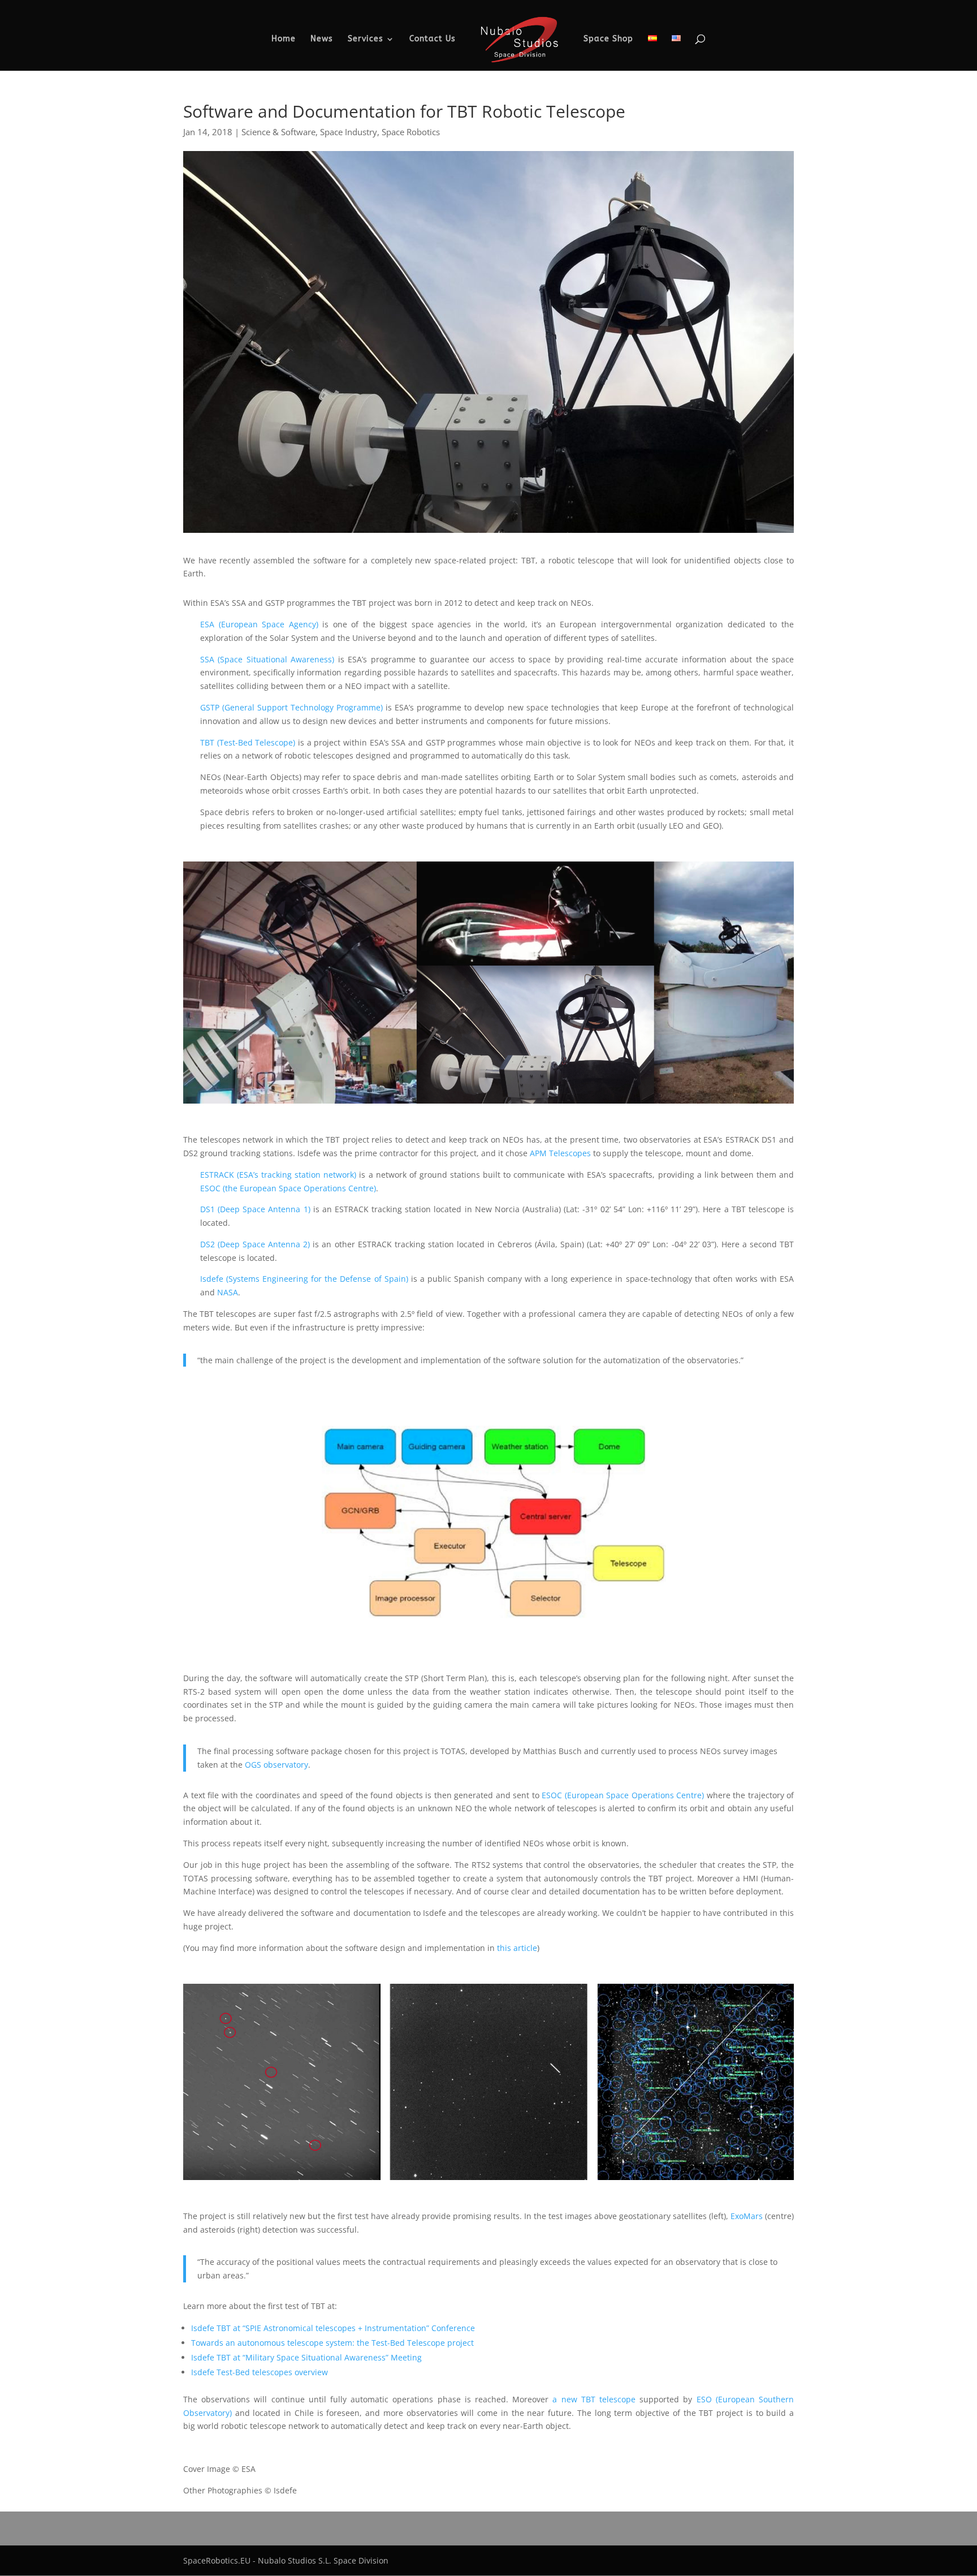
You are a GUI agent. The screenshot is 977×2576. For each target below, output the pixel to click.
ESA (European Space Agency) (259, 624)
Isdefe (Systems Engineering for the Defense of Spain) (304, 1279)
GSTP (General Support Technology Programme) (291, 707)
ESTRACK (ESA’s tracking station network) (278, 1175)
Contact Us (433, 39)
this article (517, 1948)
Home (284, 39)
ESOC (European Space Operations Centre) (623, 1795)
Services (366, 39)
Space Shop (608, 39)
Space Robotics (411, 132)
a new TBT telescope (594, 2399)
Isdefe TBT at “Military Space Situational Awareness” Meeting (306, 2357)
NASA (228, 1292)
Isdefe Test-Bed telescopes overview (260, 2372)
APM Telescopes (560, 1153)
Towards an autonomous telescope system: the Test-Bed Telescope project (332, 2343)
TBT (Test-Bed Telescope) (248, 742)
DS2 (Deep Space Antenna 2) (255, 1244)
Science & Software (278, 132)
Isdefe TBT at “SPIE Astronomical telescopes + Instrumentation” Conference (333, 2328)
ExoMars (747, 2216)
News (322, 39)
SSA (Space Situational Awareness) (269, 659)
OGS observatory (276, 1765)
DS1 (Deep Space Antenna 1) (255, 1209)
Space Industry (349, 132)
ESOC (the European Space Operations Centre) (288, 1188)
